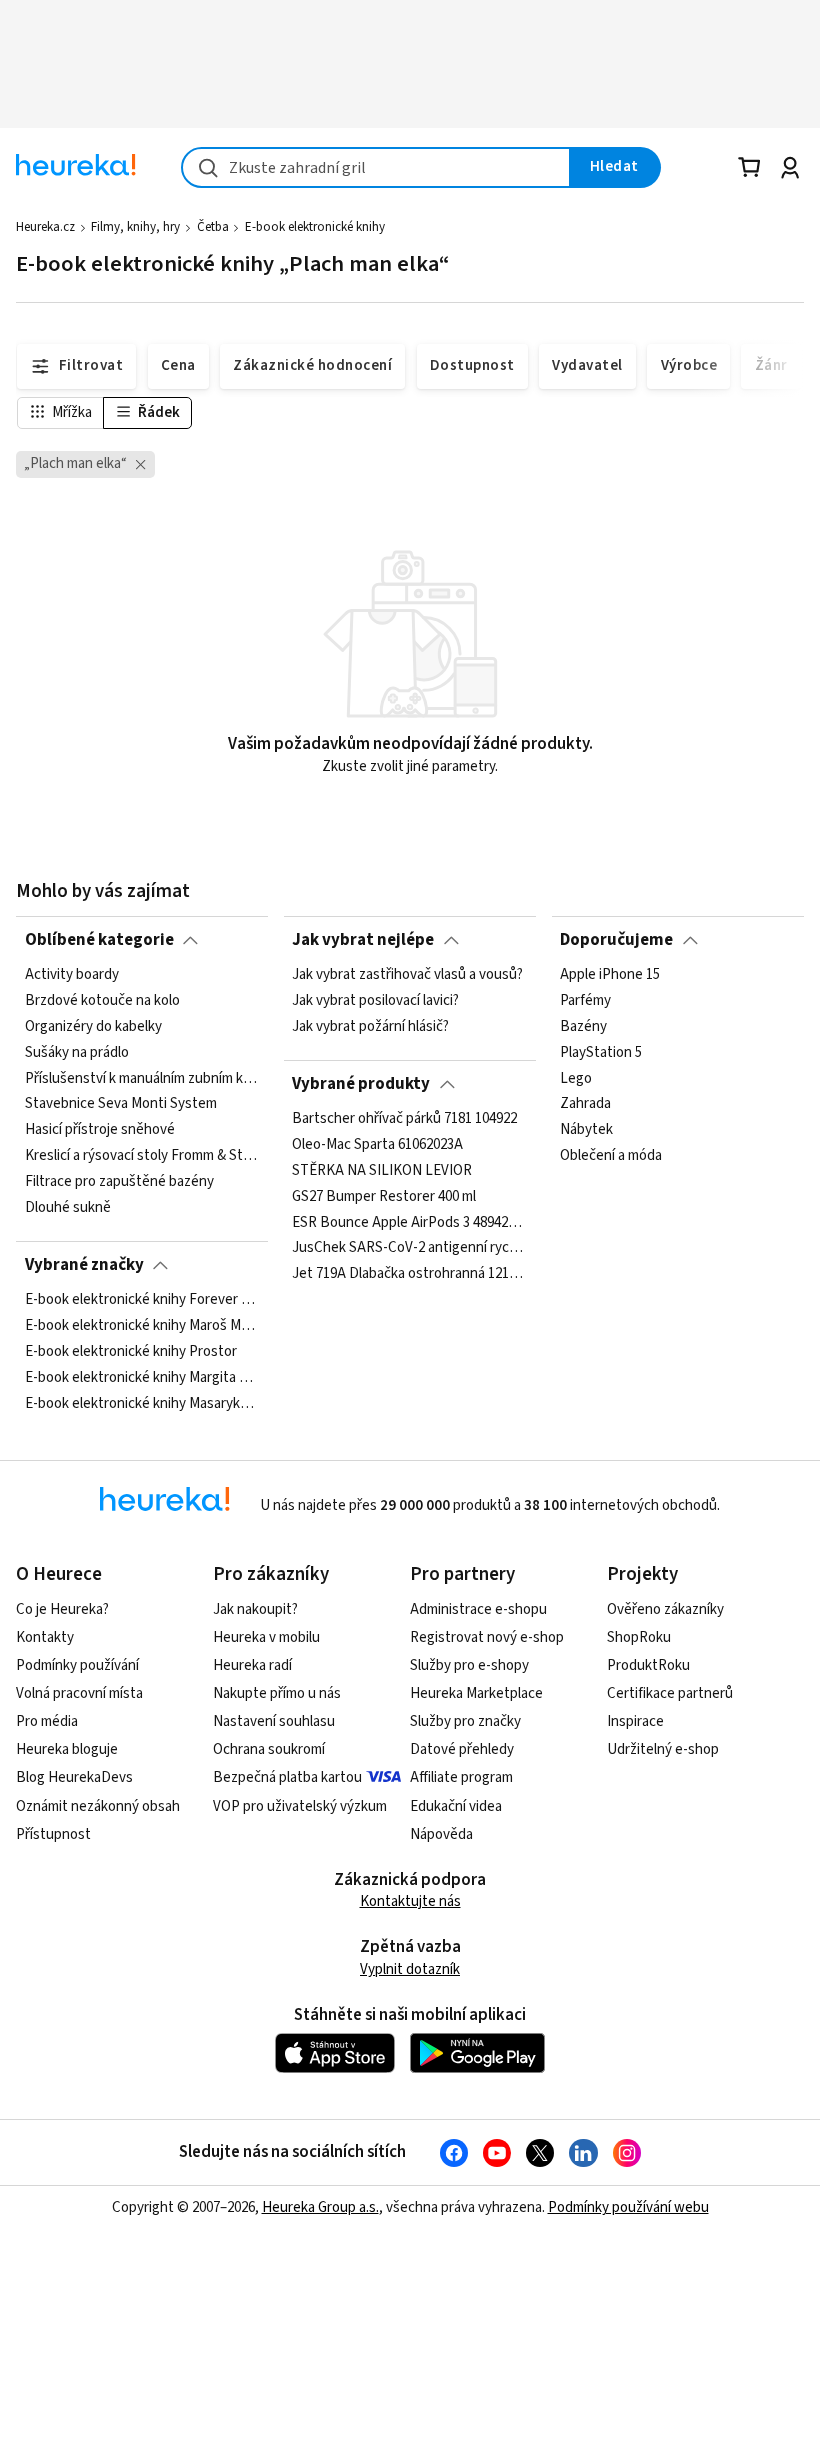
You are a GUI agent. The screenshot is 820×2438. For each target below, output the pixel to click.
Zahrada (585, 1105)
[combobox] (376, 167)
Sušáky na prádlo (77, 1053)
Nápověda (441, 1834)
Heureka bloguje (67, 1749)
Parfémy (585, 1001)
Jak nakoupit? (255, 1609)
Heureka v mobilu (266, 1637)
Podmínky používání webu (628, 2207)
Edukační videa (456, 1806)
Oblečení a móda (611, 1157)
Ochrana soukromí (269, 1749)
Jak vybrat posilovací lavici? (375, 1001)
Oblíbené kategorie (99, 940)
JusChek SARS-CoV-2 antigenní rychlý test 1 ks (409, 1249)
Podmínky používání (77, 1665)
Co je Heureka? (62, 1609)
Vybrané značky (84, 1265)
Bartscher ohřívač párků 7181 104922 (404, 1119)
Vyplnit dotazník (410, 1969)
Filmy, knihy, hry (135, 227)
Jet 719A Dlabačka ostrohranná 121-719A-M (409, 1274)
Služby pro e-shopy (469, 1665)
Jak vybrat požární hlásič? (370, 1027)
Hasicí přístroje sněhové (100, 1131)
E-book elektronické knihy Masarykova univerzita (142, 1404)
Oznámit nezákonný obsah (98, 1806)
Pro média (47, 1721)
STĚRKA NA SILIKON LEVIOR (382, 1171)
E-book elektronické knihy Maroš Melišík (142, 1326)
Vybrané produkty (361, 1084)
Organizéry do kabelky (93, 1027)
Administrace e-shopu (478, 1609)
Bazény (583, 1027)
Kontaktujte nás (410, 1901)
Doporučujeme (616, 940)
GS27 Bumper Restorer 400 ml (384, 1197)
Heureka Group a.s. (320, 2207)
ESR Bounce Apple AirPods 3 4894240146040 (409, 1223)
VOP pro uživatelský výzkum (300, 1806)
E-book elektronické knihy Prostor (131, 1352)
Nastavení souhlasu (274, 1721)
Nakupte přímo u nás (277, 1693)
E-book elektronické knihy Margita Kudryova (142, 1378)
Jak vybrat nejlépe (363, 940)
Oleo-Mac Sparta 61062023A (377, 1145)
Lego (576, 1079)
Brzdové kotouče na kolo (102, 1001)
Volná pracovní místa (79, 1693)
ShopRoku (639, 1637)
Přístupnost (53, 1834)
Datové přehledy (462, 1749)
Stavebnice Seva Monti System (121, 1105)
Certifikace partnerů (670, 1693)
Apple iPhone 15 (610, 975)
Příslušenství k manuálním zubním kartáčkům (142, 1079)
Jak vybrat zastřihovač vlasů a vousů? (407, 975)
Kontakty (45, 1637)
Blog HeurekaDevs (74, 1777)
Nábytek (586, 1131)
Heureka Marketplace (476, 1693)
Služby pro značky (465, 1721)
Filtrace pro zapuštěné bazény (119, 1182)
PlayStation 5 (601, 1053)
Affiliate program (461, 1777)
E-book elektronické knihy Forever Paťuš (142, 1300)
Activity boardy (72, 975)
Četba (213, 227)
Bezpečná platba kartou (287, 1777)
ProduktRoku (648, 1665)
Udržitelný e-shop (663, 1749)
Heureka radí (252, 1665)
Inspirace (635, 1721)
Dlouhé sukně (68, 1208)
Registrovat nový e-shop (487, 1637)
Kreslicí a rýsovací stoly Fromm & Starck (142, 1157)
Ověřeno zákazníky (665, 1609)
